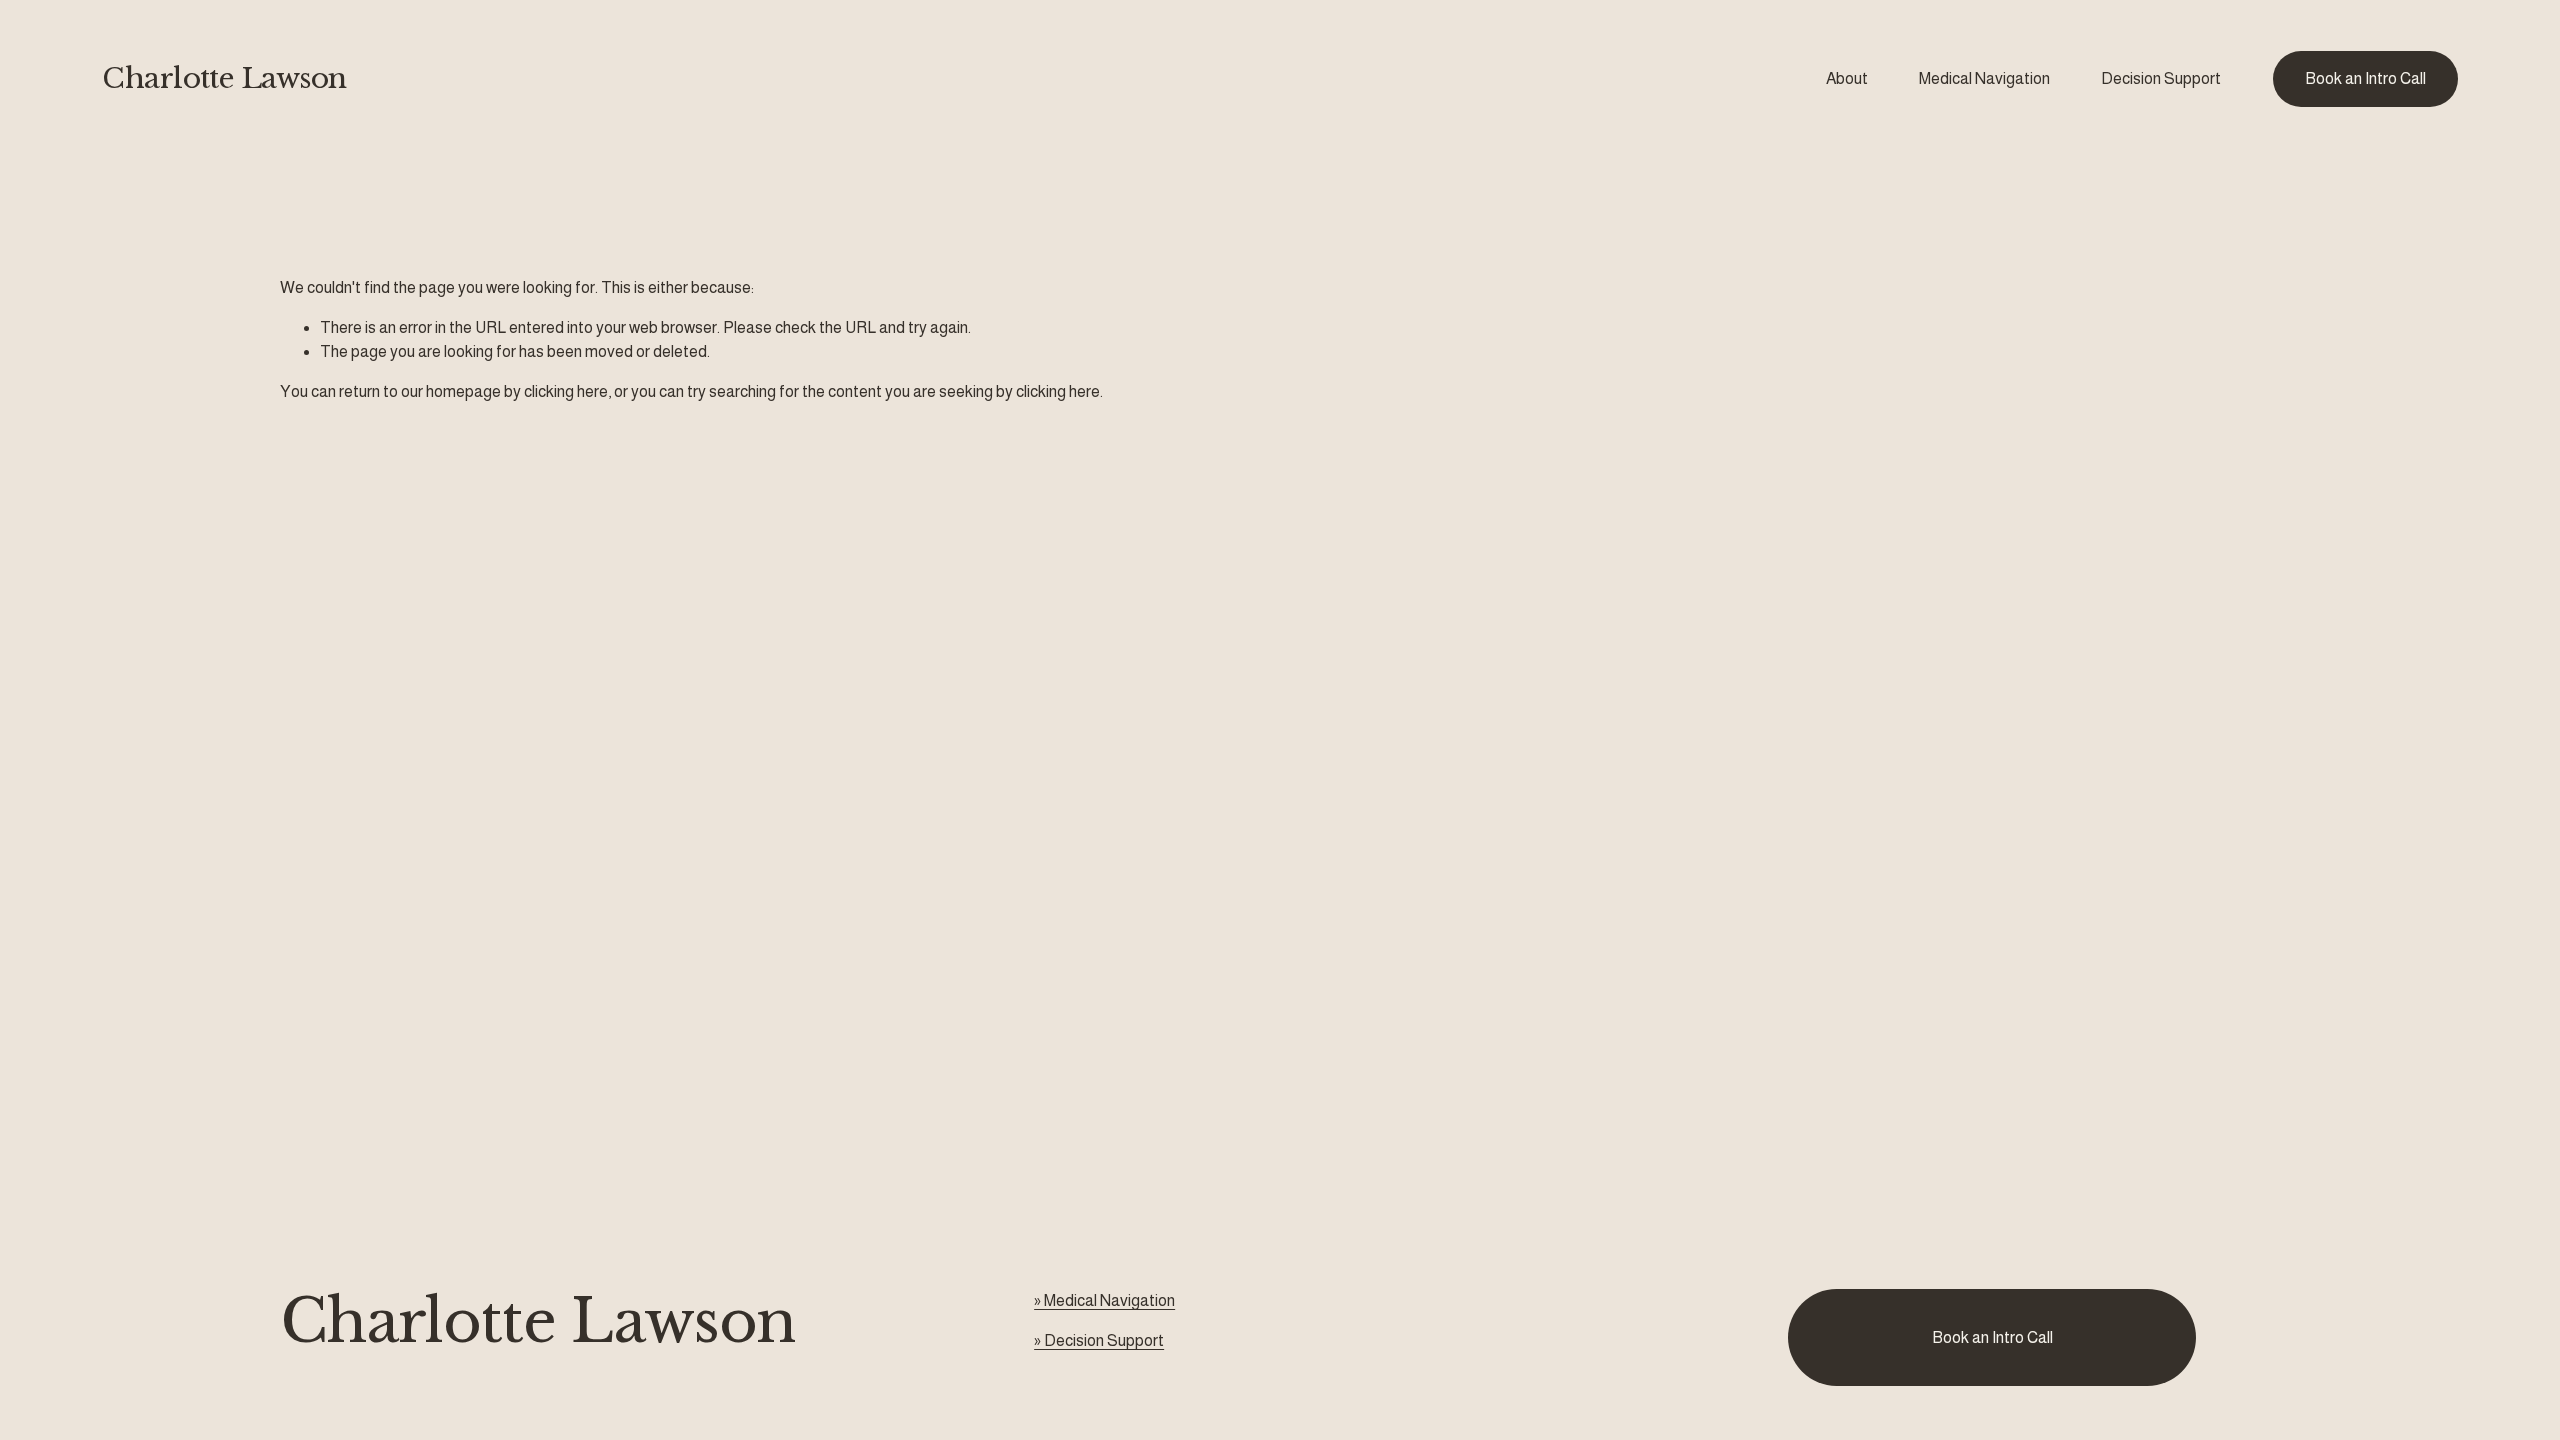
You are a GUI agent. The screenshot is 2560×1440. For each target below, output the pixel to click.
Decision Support (2161, 78)
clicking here (566, 391)
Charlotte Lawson (224, 78)
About (1847, 78)
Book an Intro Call (2365, 78)
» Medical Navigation (1104, 1300)
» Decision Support (1099, 1340)
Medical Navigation (1984, 78)
